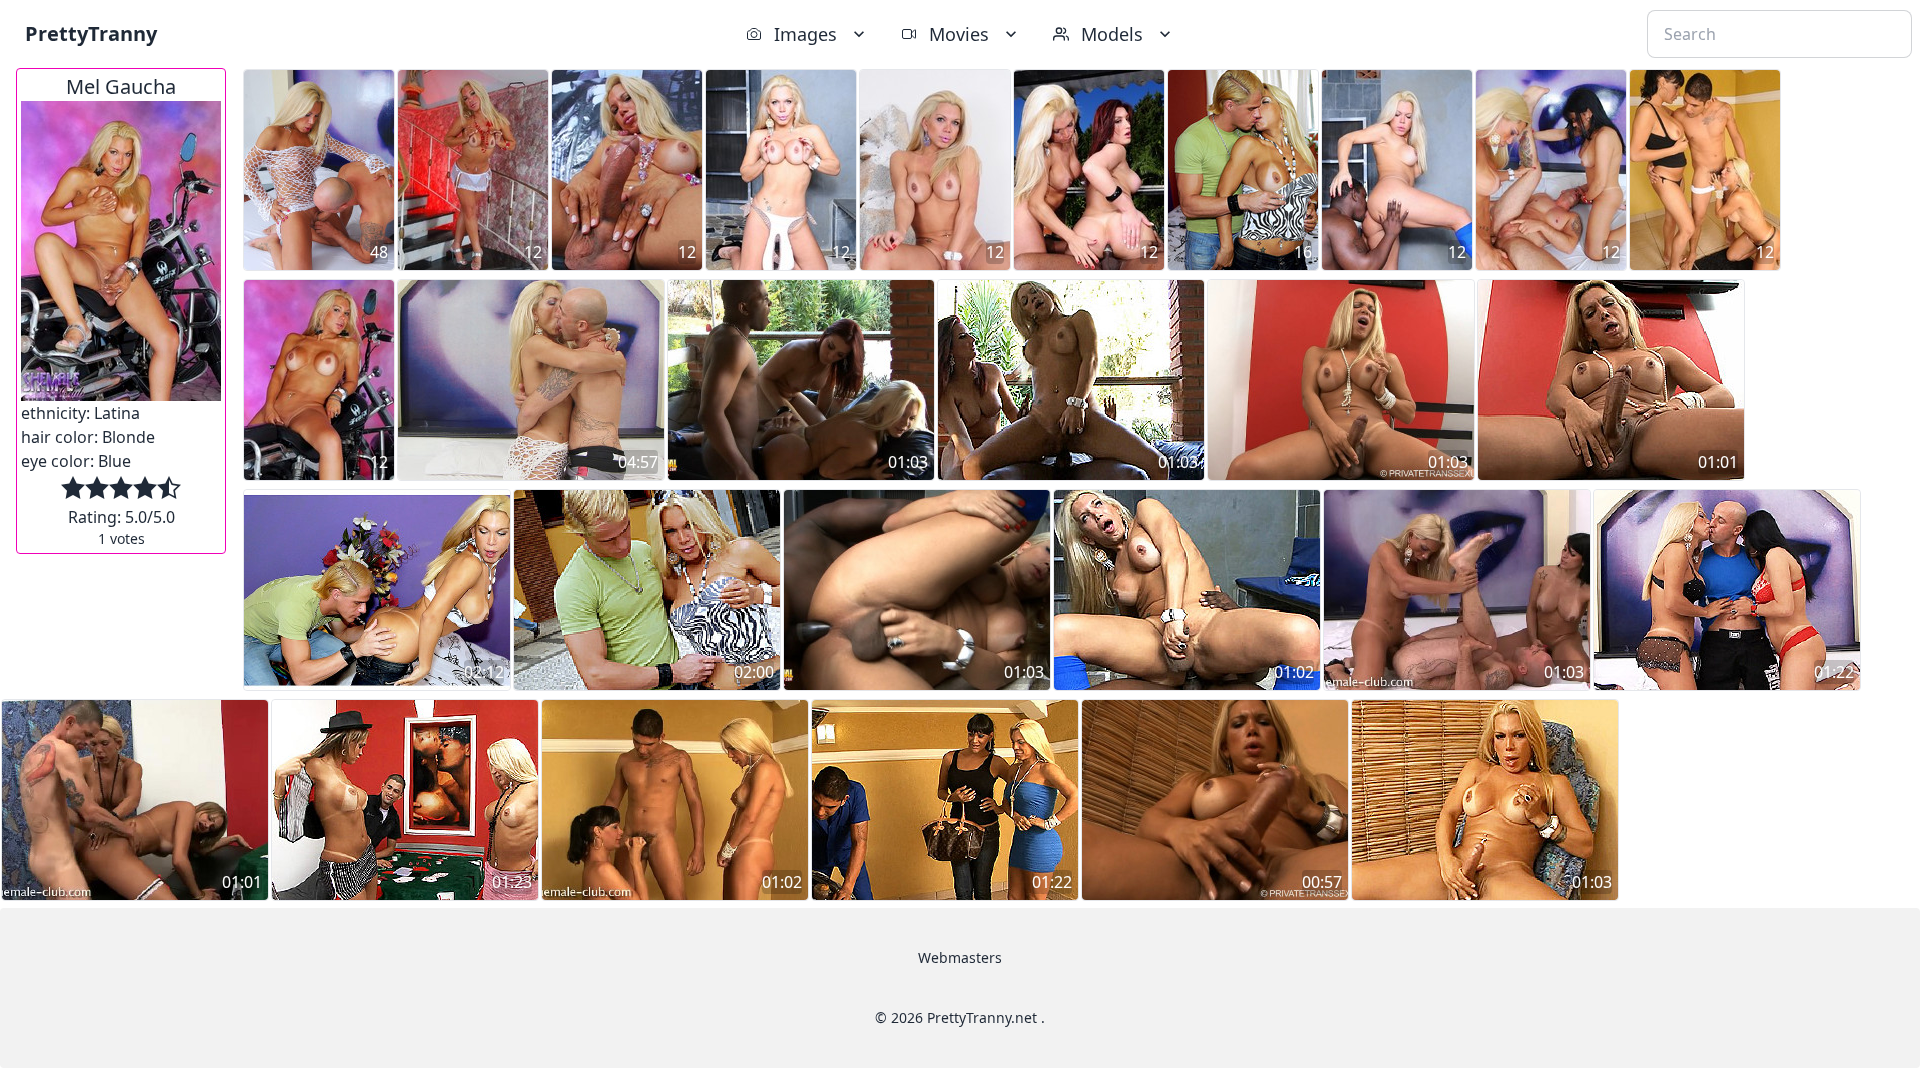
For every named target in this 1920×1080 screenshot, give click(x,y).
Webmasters (960, 957)
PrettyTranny (91, 33)
